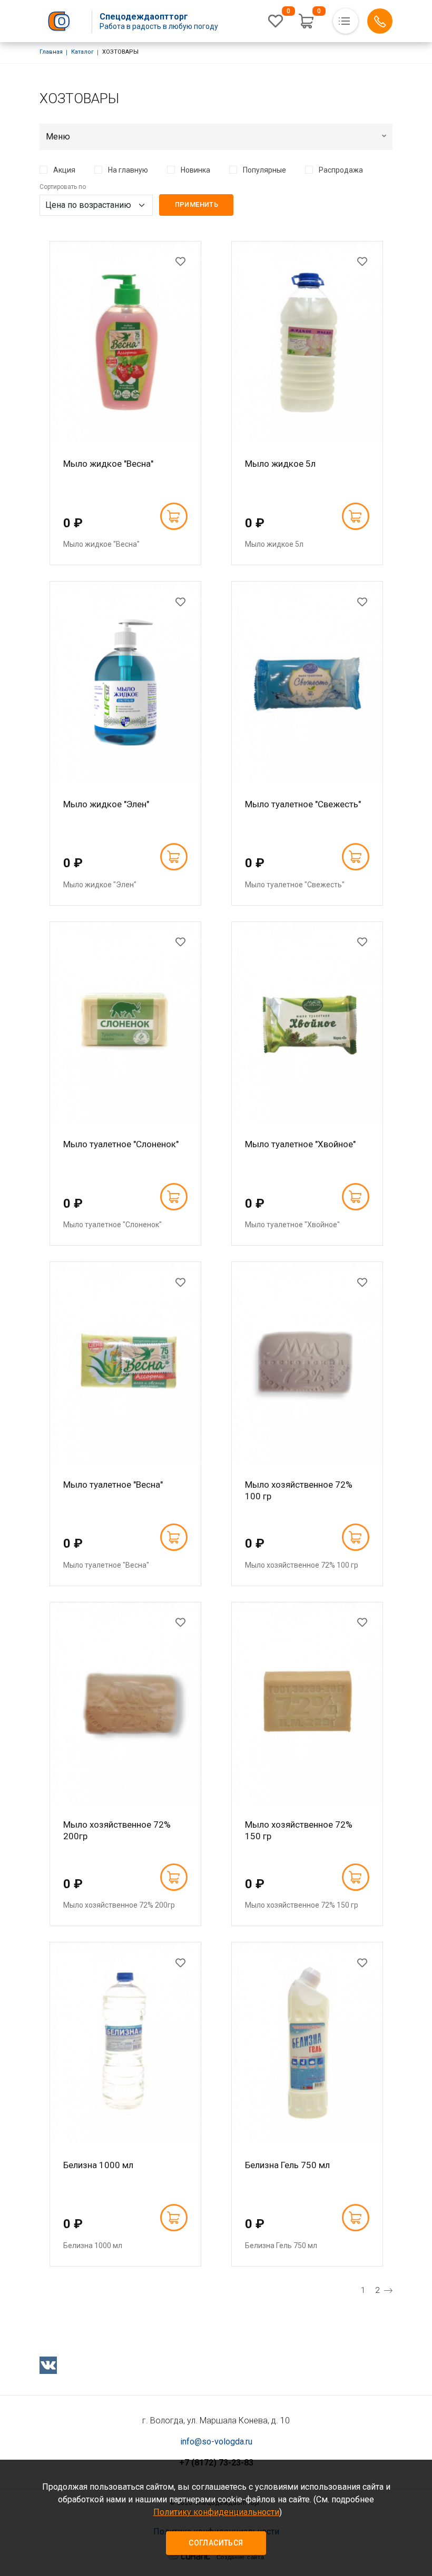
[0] (276, 21)
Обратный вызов (380, 21)
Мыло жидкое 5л (280, 464)
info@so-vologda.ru (216, 2442)
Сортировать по (63, 187)
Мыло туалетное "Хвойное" (300, 1144)
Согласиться (216, 2543)
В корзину (174, 516)
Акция (64, 170)
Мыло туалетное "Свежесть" (303, 804)
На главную (128, 170)
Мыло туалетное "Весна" (113, 1485)
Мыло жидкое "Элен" (106, 804)
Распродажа (341, 170)
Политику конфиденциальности (216, 2512)
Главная (51, 52)
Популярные (264, 170)
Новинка (195, 170)
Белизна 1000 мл (98, 2165)
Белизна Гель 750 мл (287, 2165)
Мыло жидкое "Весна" (108, 464)
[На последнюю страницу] (388, 2290)
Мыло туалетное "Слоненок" (121, 1144)
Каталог (82, 52)
